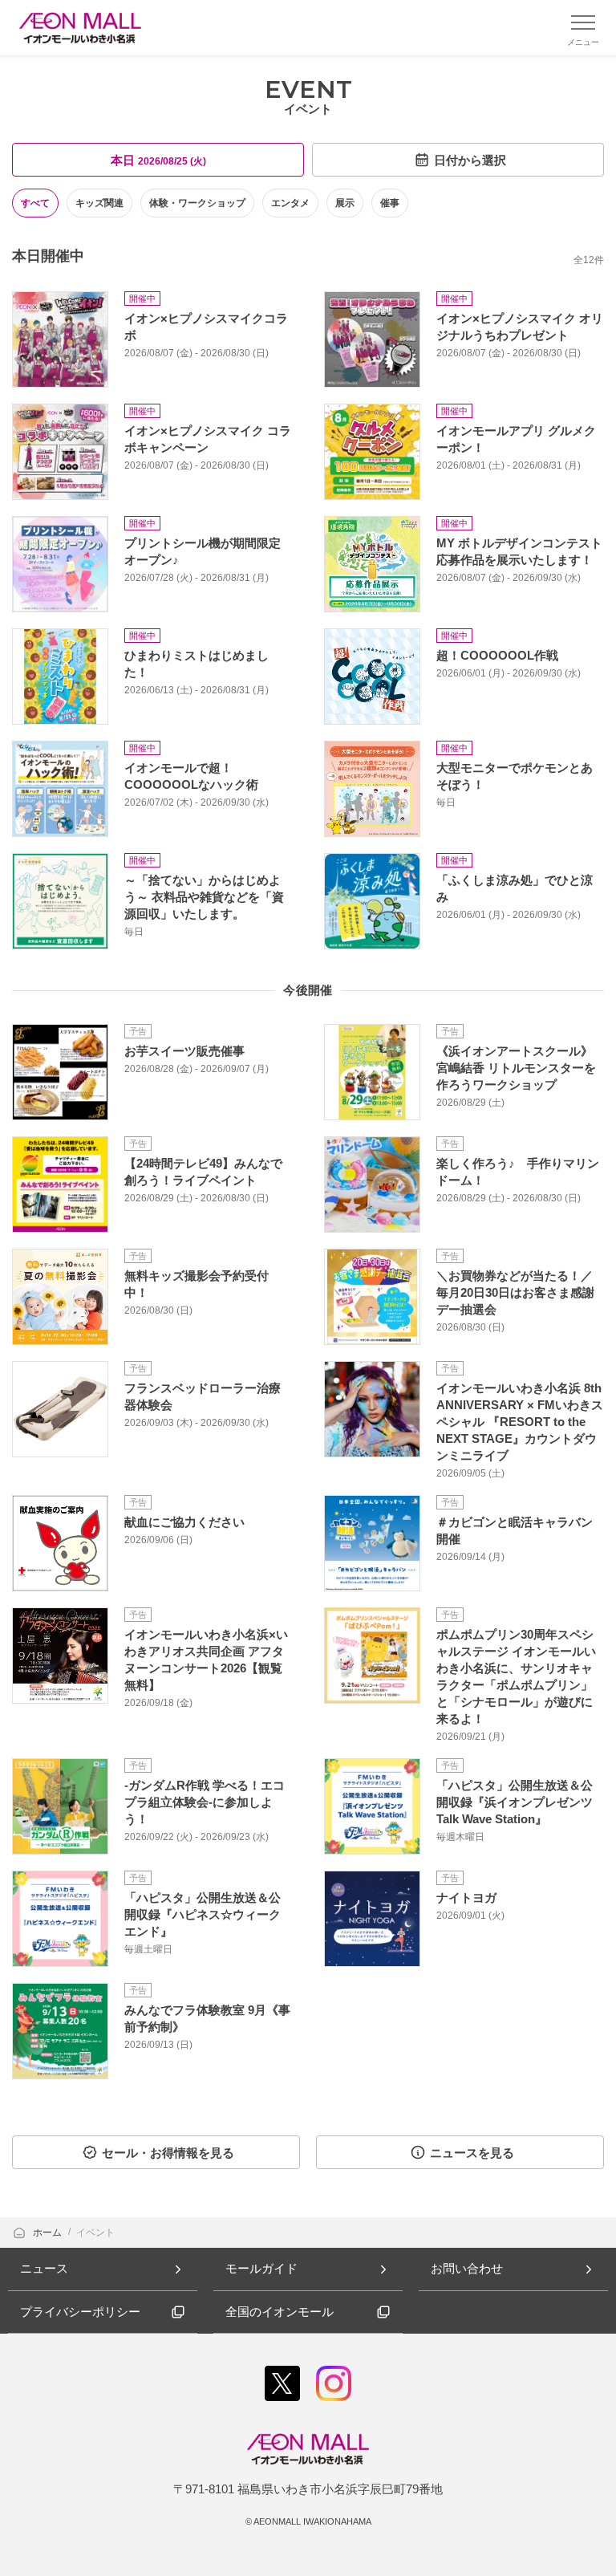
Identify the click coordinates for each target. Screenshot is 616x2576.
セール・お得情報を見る (168, 2153)
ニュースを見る (472, 2153)
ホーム (49, 2233)
